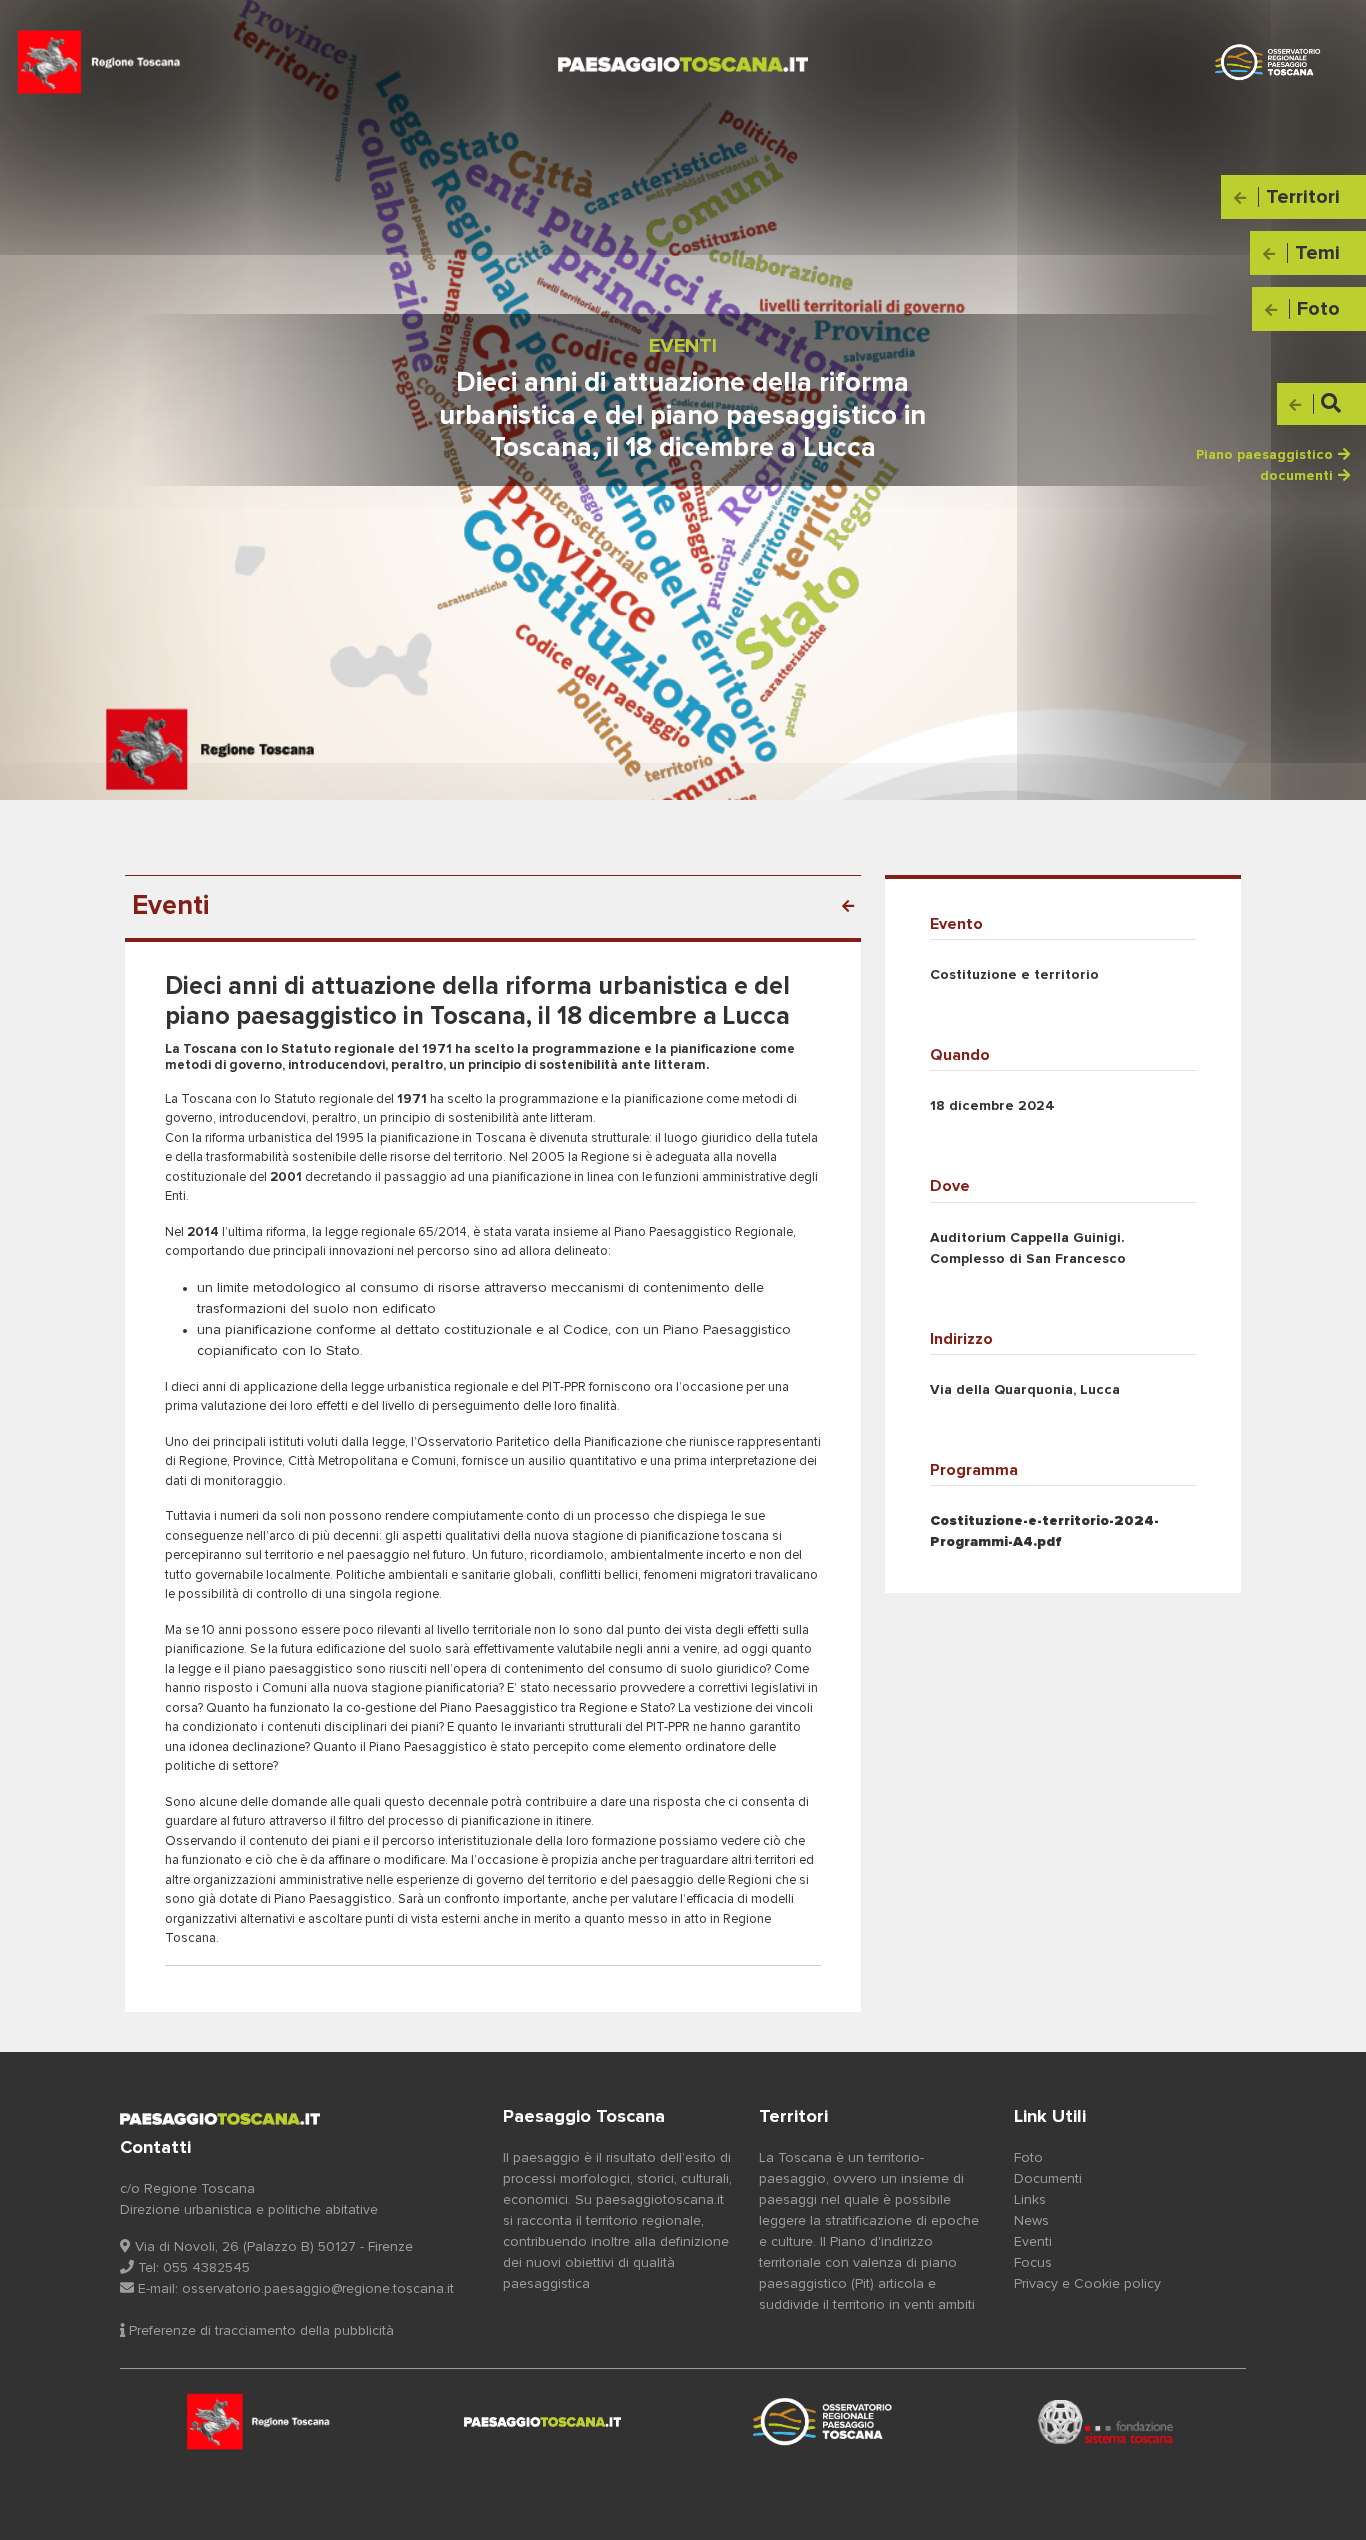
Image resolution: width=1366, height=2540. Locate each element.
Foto (1028, 2158)
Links (1030, 2200)
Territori (793, 2117)
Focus (1033, 2263)
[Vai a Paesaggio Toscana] (824, 2421)
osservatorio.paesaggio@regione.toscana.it (318, 2289)
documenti (1296, 476)
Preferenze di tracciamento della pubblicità (259, 2331)
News (1031, 2221)
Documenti (1048, 2179)
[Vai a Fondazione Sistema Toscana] (1106, 2421)
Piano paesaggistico (1264, 455)
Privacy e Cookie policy (1087, 2284)
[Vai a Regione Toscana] (261, 2421)
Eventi (1033, 2242)
